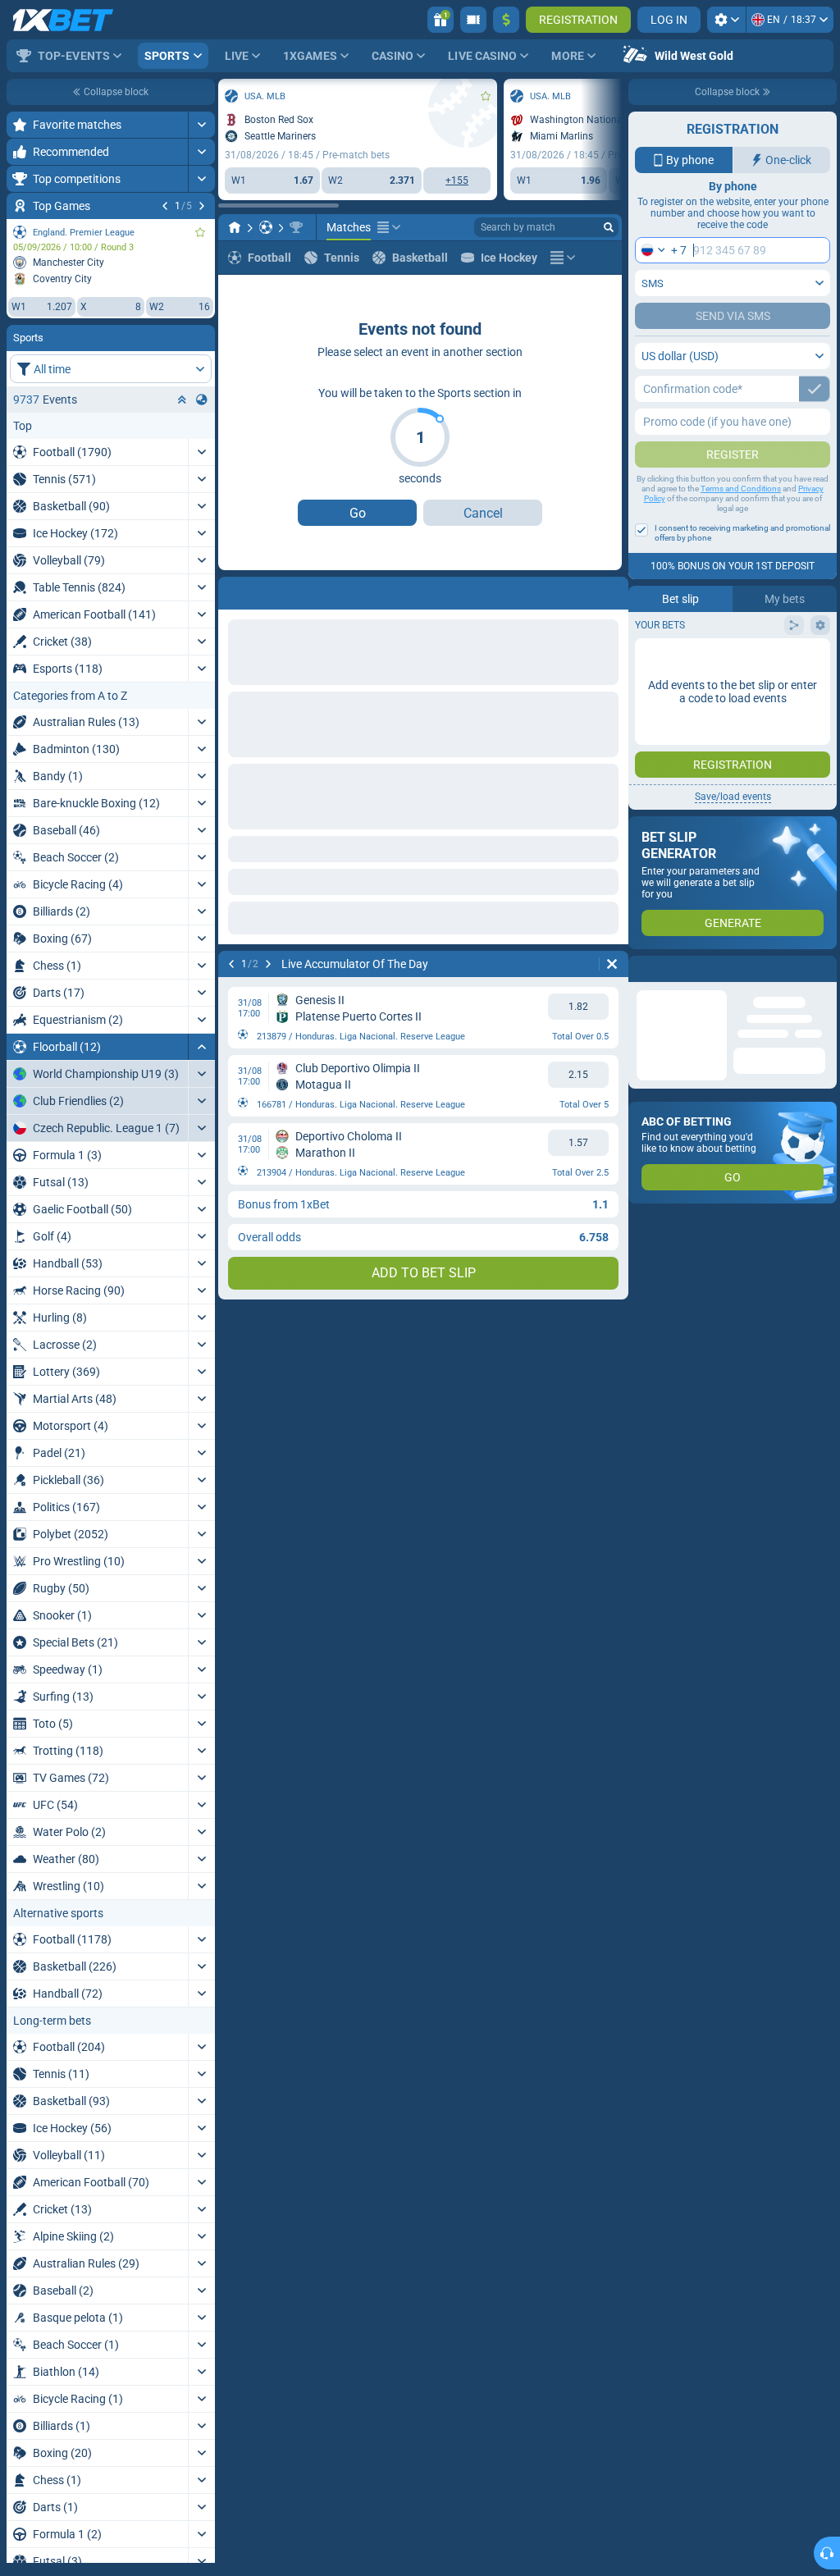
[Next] (202, 206)
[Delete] (612, 590)
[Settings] (726, 20)
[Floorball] (266, 227)
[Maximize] (201, 125)
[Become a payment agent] (473, 20)
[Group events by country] (202, 400)
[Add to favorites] (200, 232)
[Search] (609, 227)
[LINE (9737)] (235, 227)
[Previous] (165, 206)
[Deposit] (506, 20)
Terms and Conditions (741, 489)
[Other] (389, 227)
